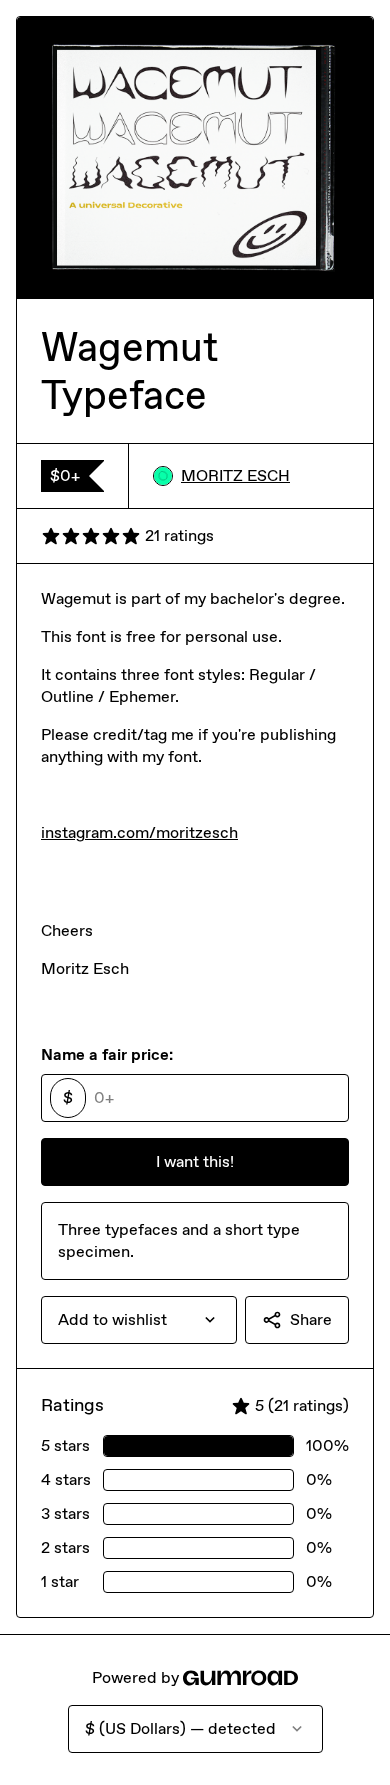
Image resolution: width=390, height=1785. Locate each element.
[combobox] (139, 1320)
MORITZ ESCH (235, 475)
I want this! (195, 1161)
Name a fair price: (107, 1054)
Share (311, 1319)
